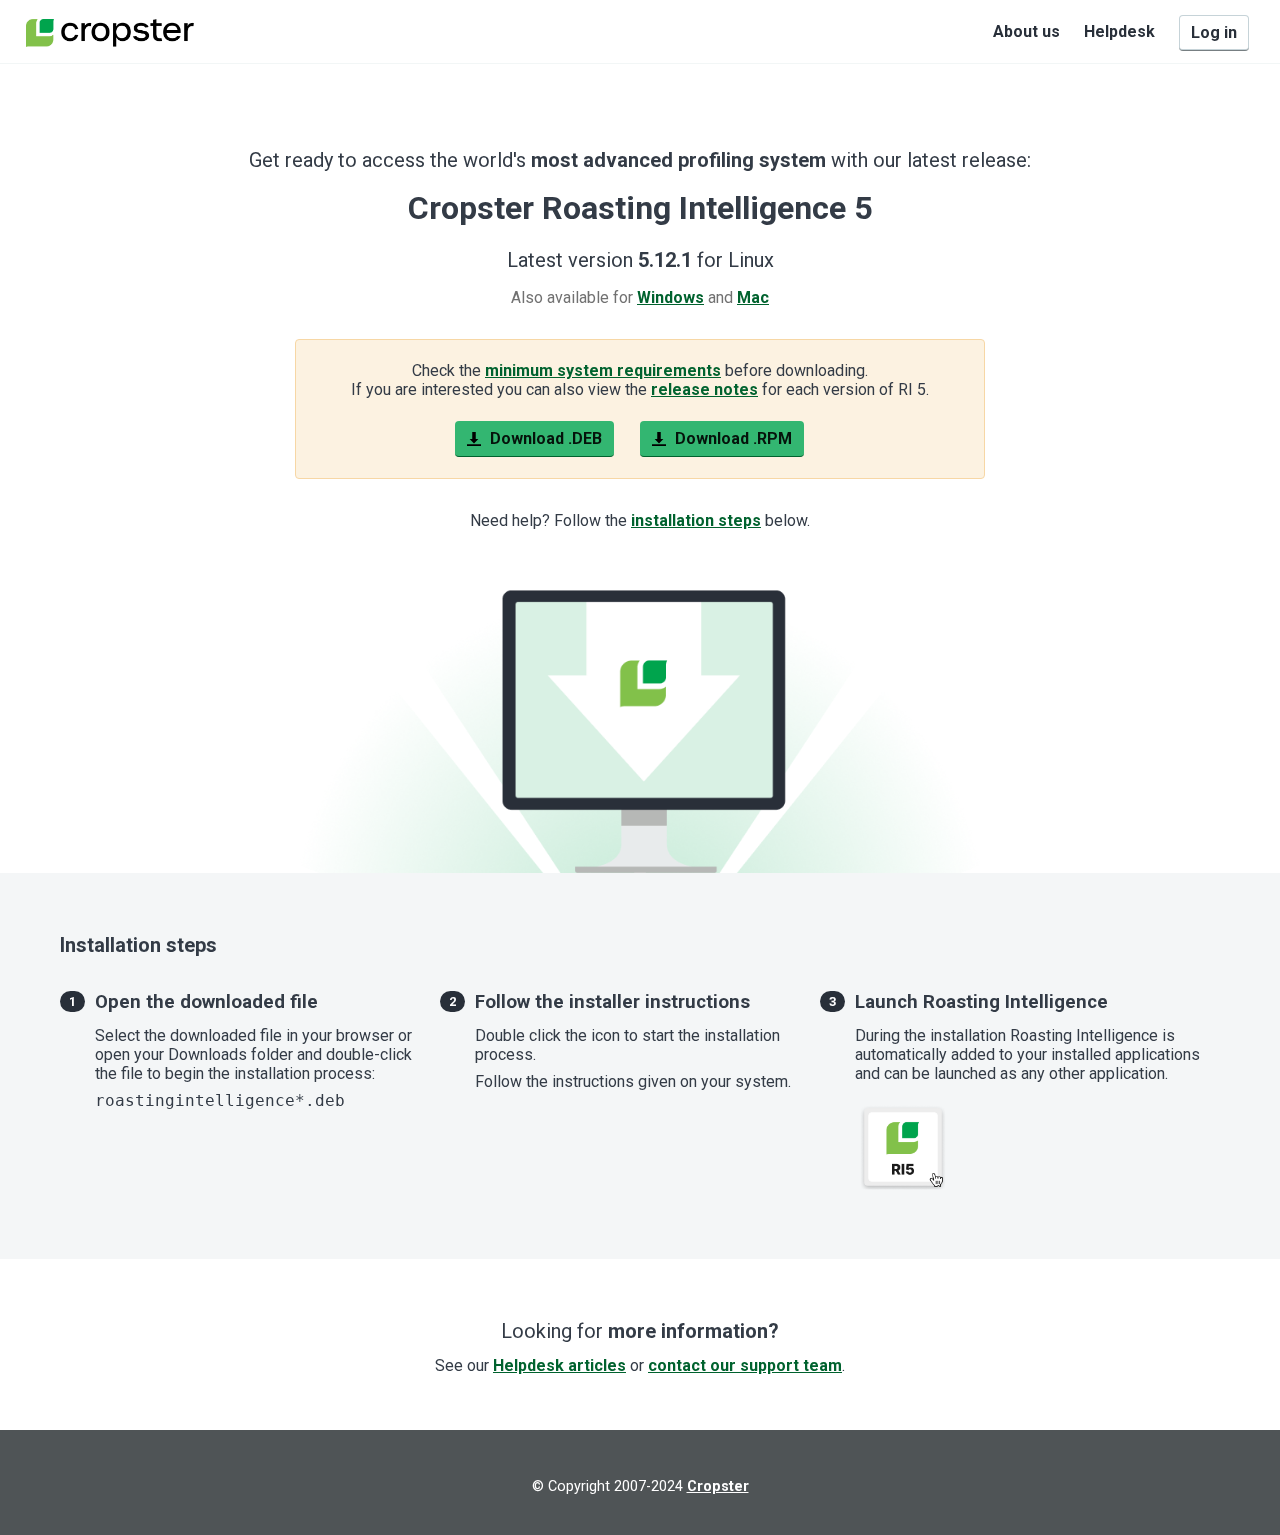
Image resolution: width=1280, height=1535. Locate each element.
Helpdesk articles (559, 1365)
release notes (704, 389)
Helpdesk (1119, 31)
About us (1026, 31)
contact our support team (745, 1365)
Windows (670, 297)
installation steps (696, 520)
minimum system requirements (603, 370)
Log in (1214, 32)
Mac (753, 297)
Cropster (718, 1486)
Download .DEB (544, 438)
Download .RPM (731, 438)
